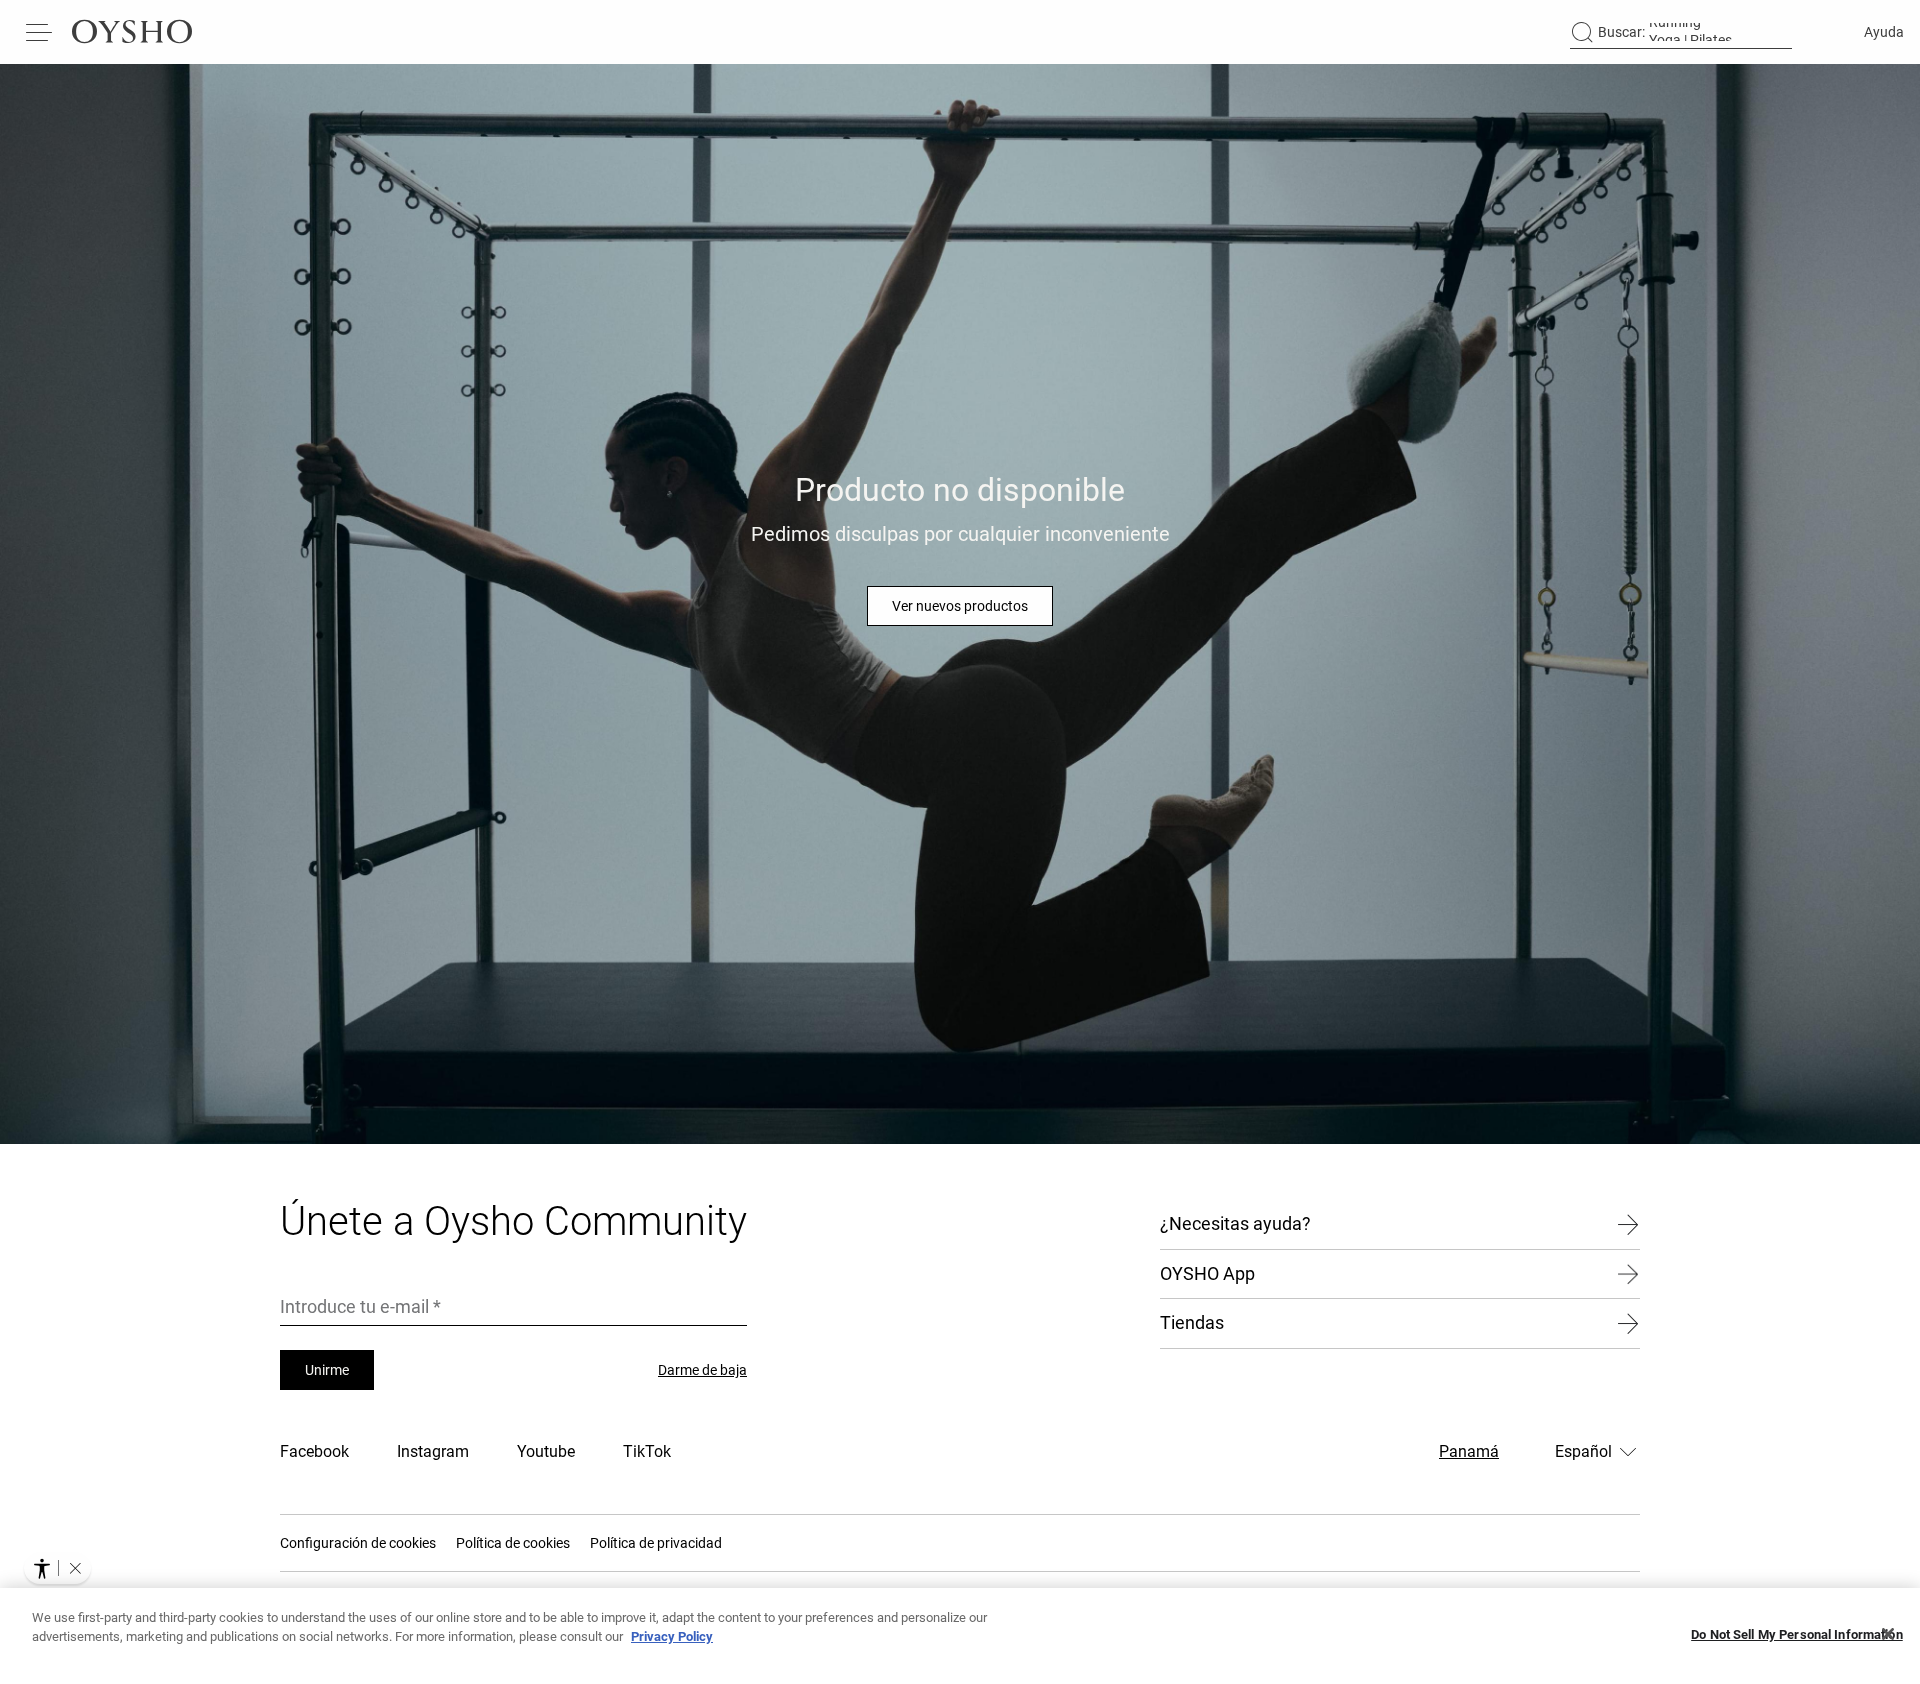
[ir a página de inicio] (132, 32)
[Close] (1888, 1634)
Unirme (327, 1370)
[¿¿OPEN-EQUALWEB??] (57, 1568)
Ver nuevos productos (960, 606)
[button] (75, 1568)
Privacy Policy (672, 1636)
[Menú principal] (40, 32)
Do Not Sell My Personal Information (1797, 1634)
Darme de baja (702, 1370)
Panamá (1469, 1451)
